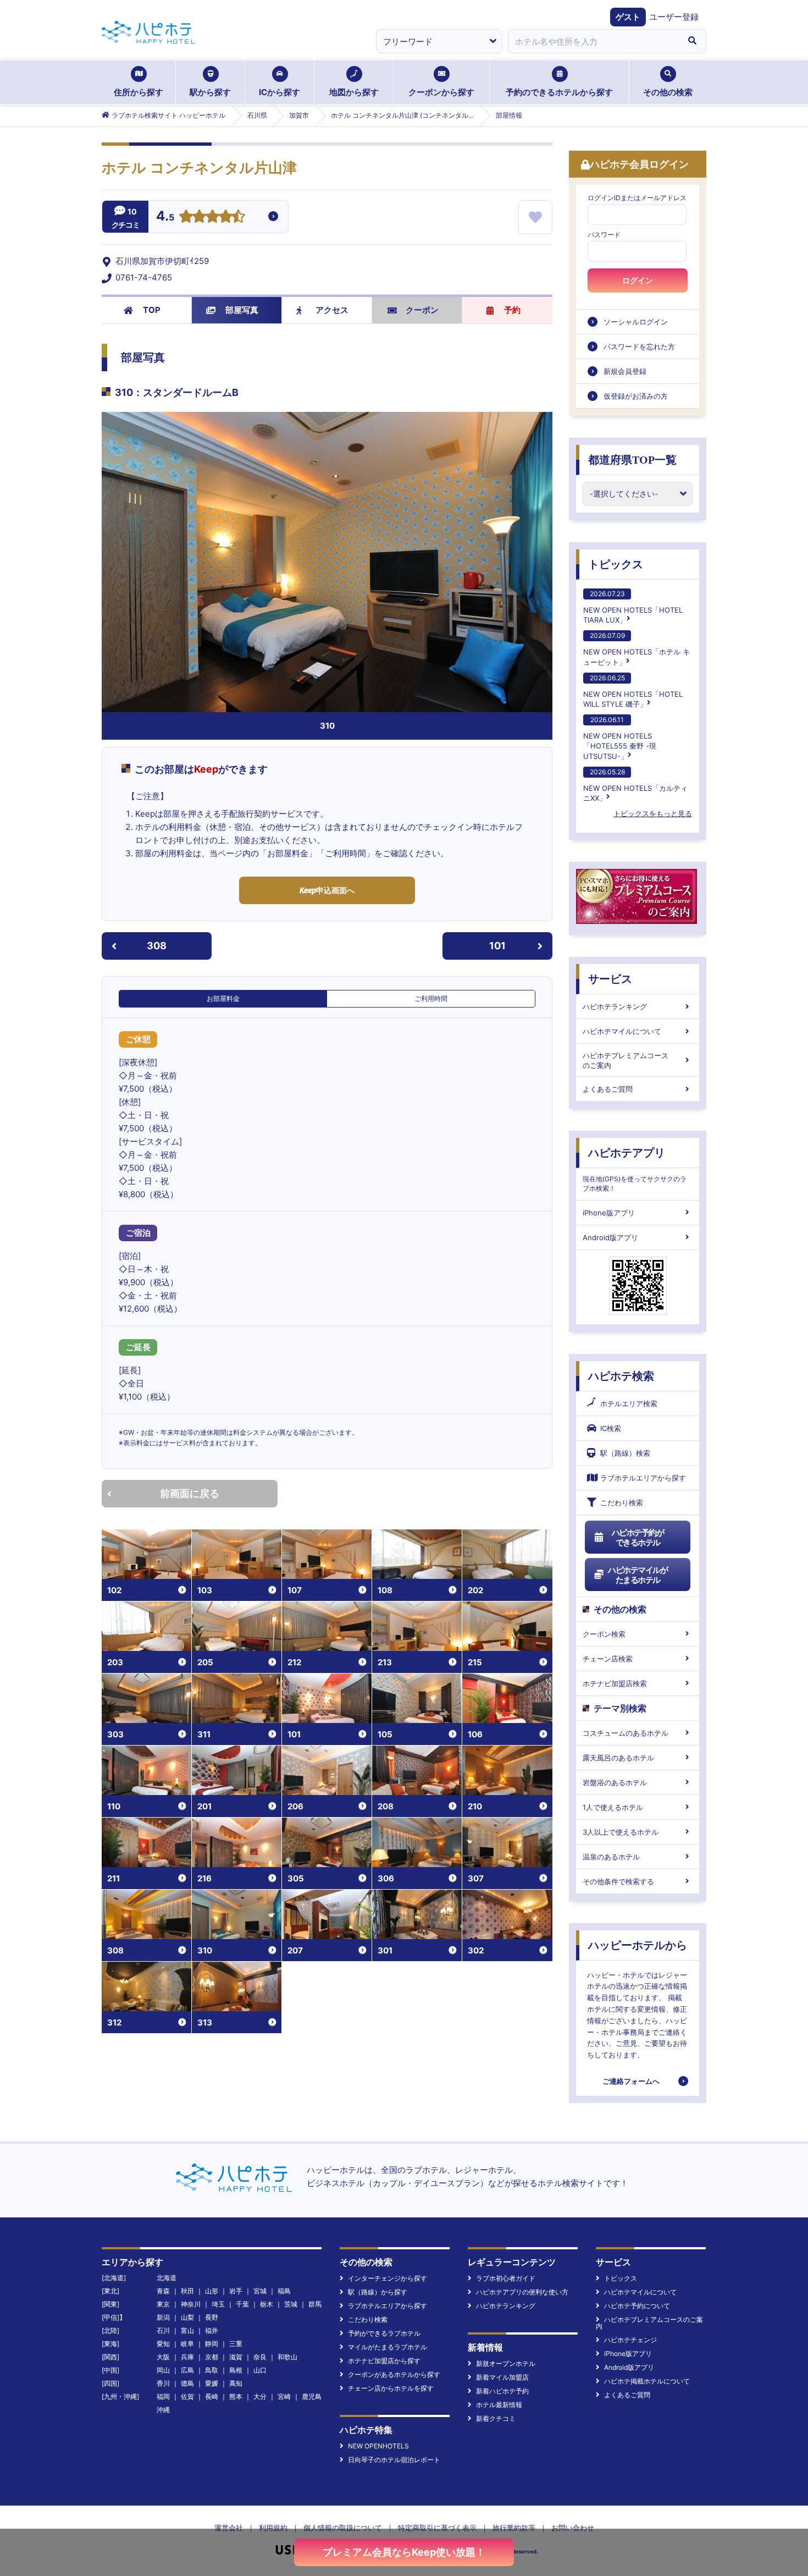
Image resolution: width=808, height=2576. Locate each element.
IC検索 (611, 1428)
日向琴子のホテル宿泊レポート (394, 2460)
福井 (212, 2330)
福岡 (163, 2396)
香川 (163, 2383)
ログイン (638, 280)
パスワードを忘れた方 (639, 346)
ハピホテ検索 (621, 1376)
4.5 (165, 217)
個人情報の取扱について (343, 2528)
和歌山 (287, 2357)
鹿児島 (312, 2396)
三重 (236, 2344)
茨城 (291, 2304)
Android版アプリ (610, 1237)
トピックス (616, 564)
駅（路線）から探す (378, 2292)
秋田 (187, 2291)
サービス (610, 979)
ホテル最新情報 (499, 2405)
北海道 (167, 2278)
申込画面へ (327, 890)
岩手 (236, 2291)
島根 (236, 2370)
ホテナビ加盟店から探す (384, 2361)
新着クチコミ (496, 2418)
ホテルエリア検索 (629, 1403)
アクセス (332, 310)
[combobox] (593, 41)
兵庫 (187, 2357)
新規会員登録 (625, 371)
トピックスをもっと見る (653, 813)
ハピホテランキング (615, 1006)
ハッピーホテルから (638, 1945)
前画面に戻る (190, 1493)
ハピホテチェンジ (630, 2340)
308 (157, 946)
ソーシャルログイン (636, 322)
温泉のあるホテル (611, 1857)
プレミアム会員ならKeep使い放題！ (404, 2552)
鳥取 (212, 2370)
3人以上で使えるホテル (621, 1832)
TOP (152, 310)
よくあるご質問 (608, 1089)
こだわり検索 (622, 1502)
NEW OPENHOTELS (378, 2446)
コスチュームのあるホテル (626, 1733)
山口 (260, 2370)
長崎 (212, 2396)
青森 (163, 2291)
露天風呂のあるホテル (618, 1758)
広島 (187, 2370)
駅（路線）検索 (625, 1453)
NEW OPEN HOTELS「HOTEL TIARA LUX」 (633, 607)
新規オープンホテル (506, 2363)
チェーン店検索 (608, 1659)
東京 (163, 2304)
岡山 (163, 2370)
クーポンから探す (441, 92)
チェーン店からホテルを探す (391, 2388)
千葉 (242, 2304)
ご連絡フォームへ (631, 2081)
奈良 (260, 2357)
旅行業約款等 (514, 2528)
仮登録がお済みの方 (636, 396)
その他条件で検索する (618, 1881)
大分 (260, 2396)
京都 (212, 2357)
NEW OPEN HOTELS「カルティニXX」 (635, 785)
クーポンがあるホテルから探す (394, 2374)
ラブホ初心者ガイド (506, 2278)
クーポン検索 (604, 1634)
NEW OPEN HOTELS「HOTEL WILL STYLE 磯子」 (633, 691)
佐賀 (187, 2396)
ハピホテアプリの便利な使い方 (522, 2292)
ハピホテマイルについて (622, 1031)
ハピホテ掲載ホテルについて (647, 2381)
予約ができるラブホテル (384, 2333)
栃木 (267, 2304)
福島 (284, 2291)
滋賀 (236, 2357)
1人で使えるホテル (613, 1807)
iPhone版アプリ (609, 1213)
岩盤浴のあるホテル (615, 1782)
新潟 (163, 2317)
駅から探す (210, 92)
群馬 (315, 2304)
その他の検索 (668, 92)
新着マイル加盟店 (502, 2377)
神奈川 (191, 2304)
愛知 (163, 2344)
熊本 (236, 2396)
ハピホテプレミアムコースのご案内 (626, 1060)
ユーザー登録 (674, 17)
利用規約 (273, 2528)
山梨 (187, 2317)
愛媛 (212, 2383)
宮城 (260, 2291)
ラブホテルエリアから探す (643, 1478)
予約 (512, 310)
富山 (187, 2330)
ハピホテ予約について (637, 2306)
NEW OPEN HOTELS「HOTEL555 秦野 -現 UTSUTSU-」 (620, 738)
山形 (212, 2291)
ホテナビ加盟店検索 (615, 1683)
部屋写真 (242, 310)
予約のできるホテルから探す (559, 92)
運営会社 (229, 2528)
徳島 (187, 2383)
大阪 (163, 2357)
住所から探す (139, 92)
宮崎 (284, 2396)
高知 (236, 2383)
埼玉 (218, 2304)
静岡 (212, 2344)
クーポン (422, 310)
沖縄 (163, 2410)
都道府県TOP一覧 (632, 460)
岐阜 (187, 2344)
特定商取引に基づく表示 (437, 2528)
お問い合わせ (573, 2528)
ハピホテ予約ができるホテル (638, 1537)
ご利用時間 (431, 998)
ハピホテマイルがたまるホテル (638, 1575)
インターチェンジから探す (388, 2278)
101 (497, 946)
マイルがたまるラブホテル (388, 2347)
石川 (163, 2330)
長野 (212, 2317)
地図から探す (354, 92)
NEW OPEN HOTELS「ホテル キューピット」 (637, 649)
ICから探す (280, 92)
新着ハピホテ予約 (502, 2391)
